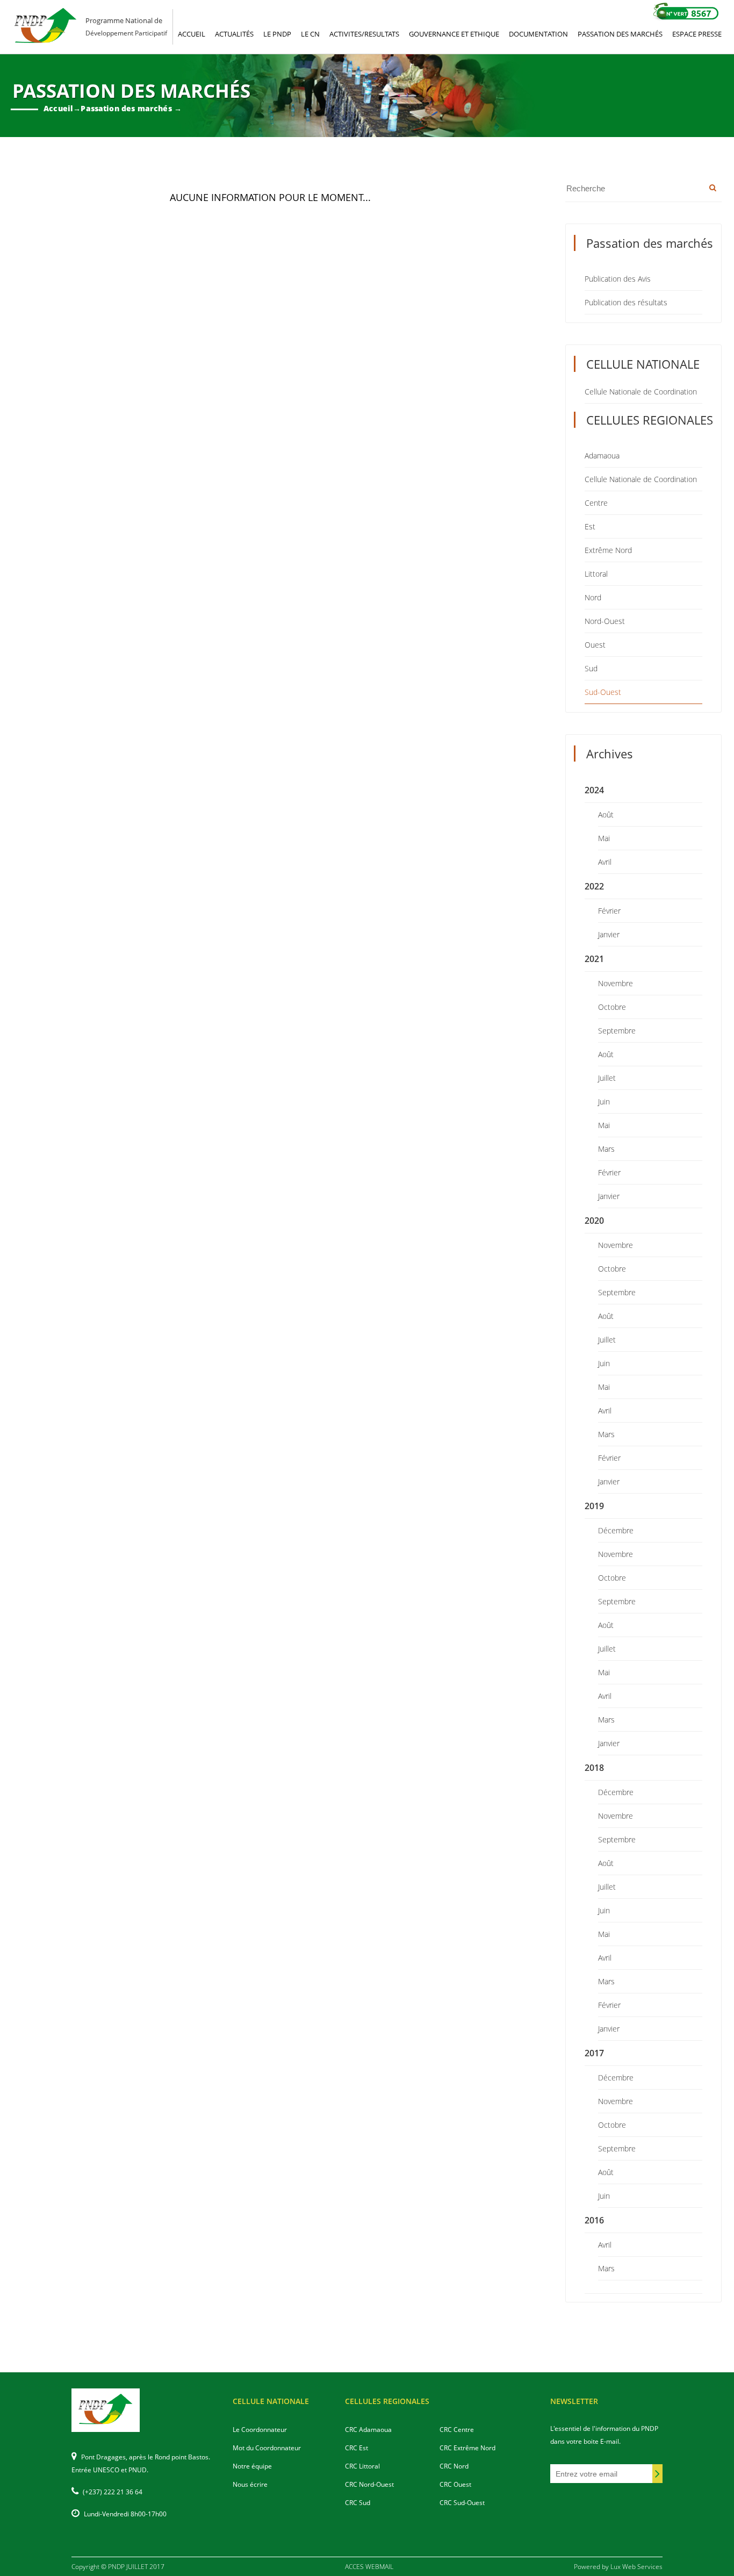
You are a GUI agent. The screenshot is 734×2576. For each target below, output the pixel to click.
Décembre (616, 1530)
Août (606, 815)
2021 (594, 959)
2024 (594, 790)
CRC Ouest (455, 2484)
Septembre (617, 1031)
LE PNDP (277, 34)
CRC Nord (454, 2466)
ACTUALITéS (234, 34)
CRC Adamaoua (368, 2430)
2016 (594, 2220)
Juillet (607, 1078)
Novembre (616, 983)
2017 (594, 2053)
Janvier (609, 934)
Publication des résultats (626, 302)
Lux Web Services (636, 2567)
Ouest (595, 645)
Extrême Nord (608, 550)
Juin (604, 1102)
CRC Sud (358, 2503)
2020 (594, 1221)
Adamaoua (602, 455)
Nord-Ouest (605, 621)
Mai (604, 838)
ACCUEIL (192, 34)
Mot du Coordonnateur (267, 2448)
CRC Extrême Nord (467, 2448)
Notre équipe (252, 2466)
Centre (596, 503)
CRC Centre (457, 2430)
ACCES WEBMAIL (369, 2567)
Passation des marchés (126, 108)
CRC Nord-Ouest (369, 2484)
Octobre (612, 1007)
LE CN (310, 34)
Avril (605, 862)
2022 (594, 886)
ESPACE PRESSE (697, 34)
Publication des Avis (618, 279)
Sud (591, 668)
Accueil (58, 108)
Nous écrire (250, 2484)
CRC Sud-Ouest (462, 2503)
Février (609, 911)
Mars (606, 1149)
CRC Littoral (362, 2466)
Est (590, 526)
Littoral (596, 574)
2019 (594, 1506)
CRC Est (357, 2448)
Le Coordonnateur (260, 2430)
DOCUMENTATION (538, 34)
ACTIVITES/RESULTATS (364, 34)
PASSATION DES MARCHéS (620, 34)
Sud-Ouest (603, 692)
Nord (593, 597)
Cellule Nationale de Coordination (641, 392)
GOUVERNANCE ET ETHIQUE (454, 34)
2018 (594, 1768)
